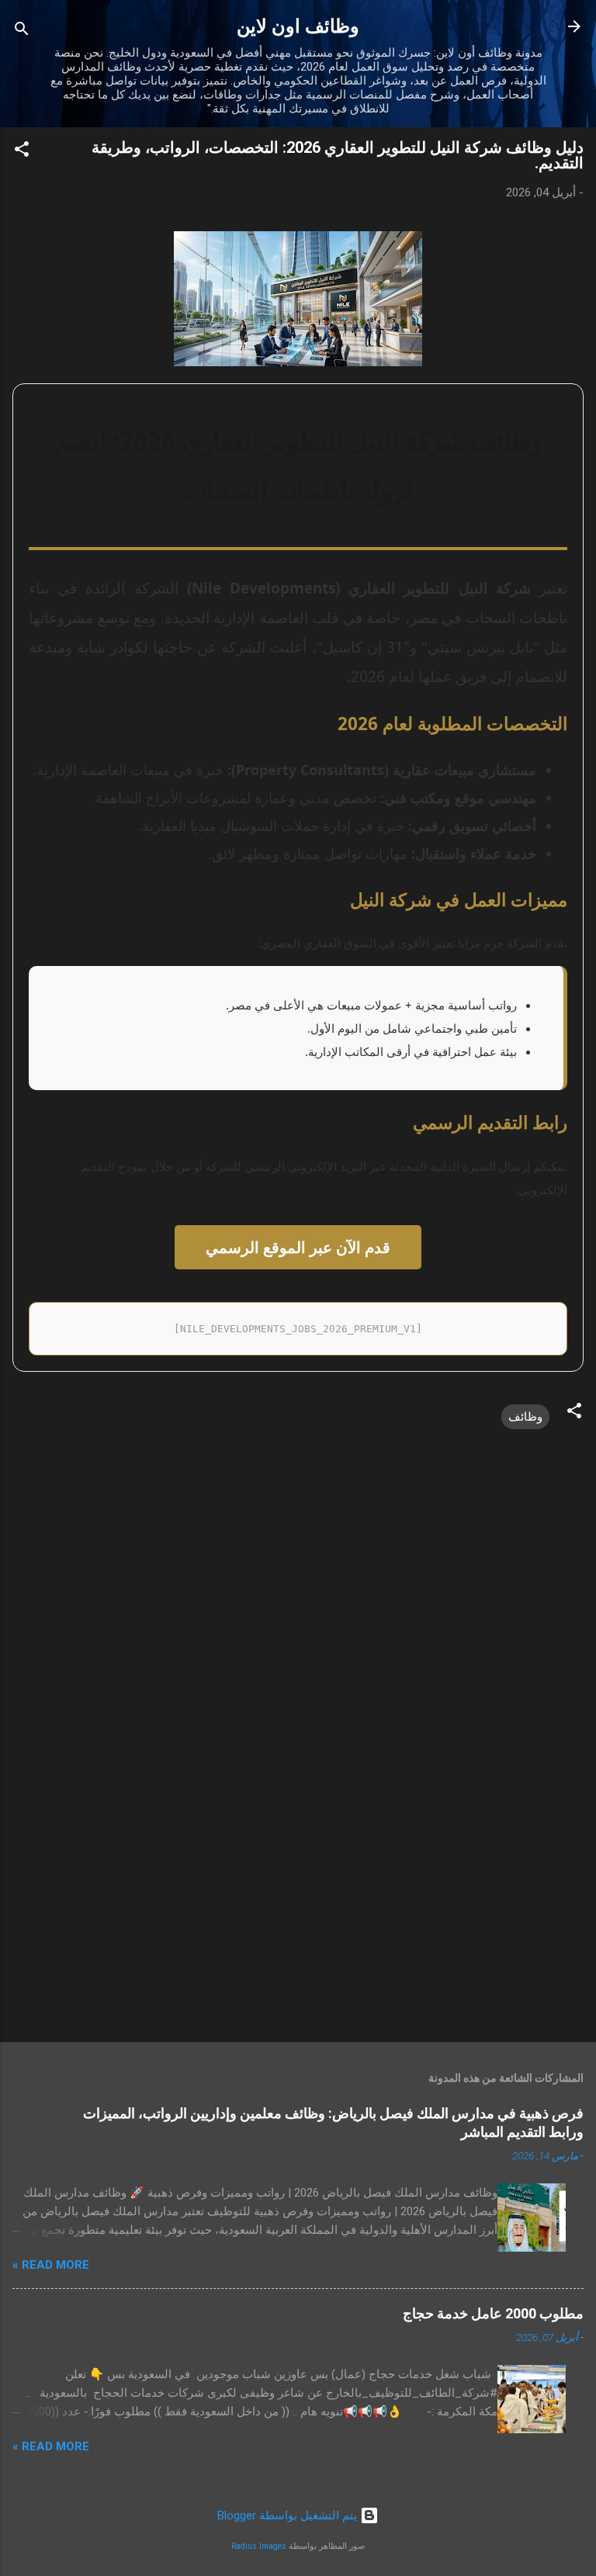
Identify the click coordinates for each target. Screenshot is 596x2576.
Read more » (51, 2265)
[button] (22, 152)
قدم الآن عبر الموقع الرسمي (298, 1247)
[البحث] (22, 31)
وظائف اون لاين (298, 26)
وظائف (525, 1417)
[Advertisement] (298, 1909)
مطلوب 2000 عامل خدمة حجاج (493, 2313)
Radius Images (259, 2546)
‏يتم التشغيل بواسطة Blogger (289, 2515)
